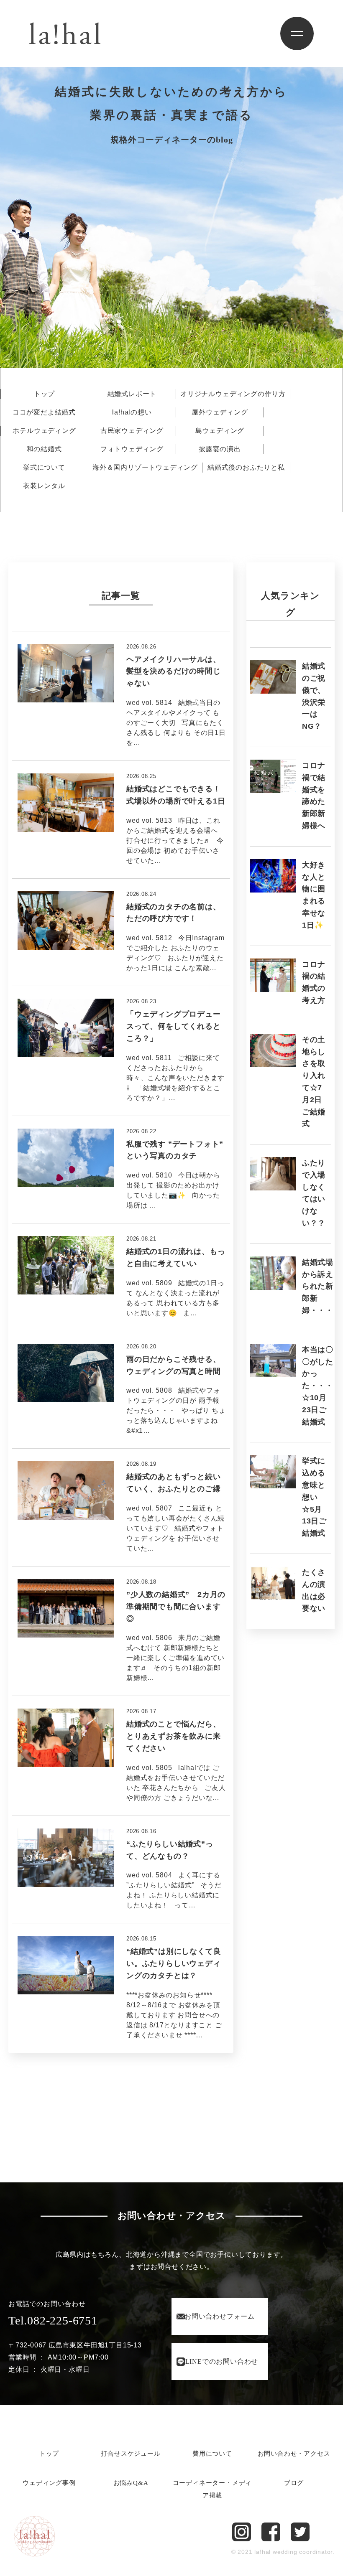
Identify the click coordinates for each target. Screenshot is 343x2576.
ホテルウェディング (44, 431)
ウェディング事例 (49, 2483)
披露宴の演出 (220, 449)
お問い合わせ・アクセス (294, 2454)
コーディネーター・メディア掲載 (212, 2489)
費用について (212, 2454)
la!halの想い (132, 412)
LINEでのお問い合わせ (222, 2361)
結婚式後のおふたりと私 (246, 468)
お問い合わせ (220, 2316)
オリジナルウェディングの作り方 (233, 394)
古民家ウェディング (132, 431)
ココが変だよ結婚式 (44, 412)
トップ (44, 394)
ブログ (294, 2483)
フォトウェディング (132, 449)
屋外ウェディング (220, 412)
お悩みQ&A (131, 2483)
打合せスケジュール (131, 2454)
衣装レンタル (44, 486)
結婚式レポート (132, 394)
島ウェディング (220, 431)
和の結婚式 (44, 449)
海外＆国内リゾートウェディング (145, 468)
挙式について (44, 468)
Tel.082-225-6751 (53, 2320)
